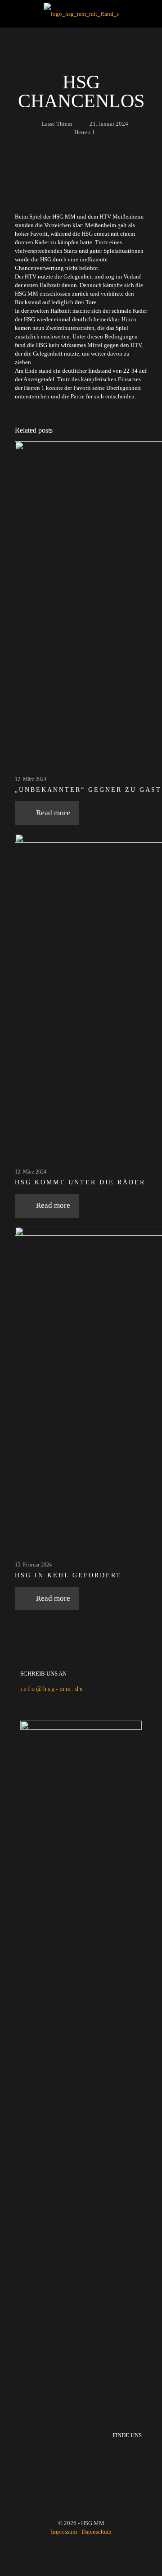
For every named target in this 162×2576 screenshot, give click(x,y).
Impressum (65, 2532)
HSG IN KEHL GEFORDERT (68, 1575)
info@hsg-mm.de (52, 1689)
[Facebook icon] (76, 2544)
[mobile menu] (150, 14)
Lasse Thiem (57, 124)
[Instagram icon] (86, 2544)
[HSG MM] (81, 14)
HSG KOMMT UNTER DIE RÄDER (80, 1182)
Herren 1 (85, 132)
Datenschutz (97, 2532)
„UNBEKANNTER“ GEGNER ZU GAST (88, 790)
